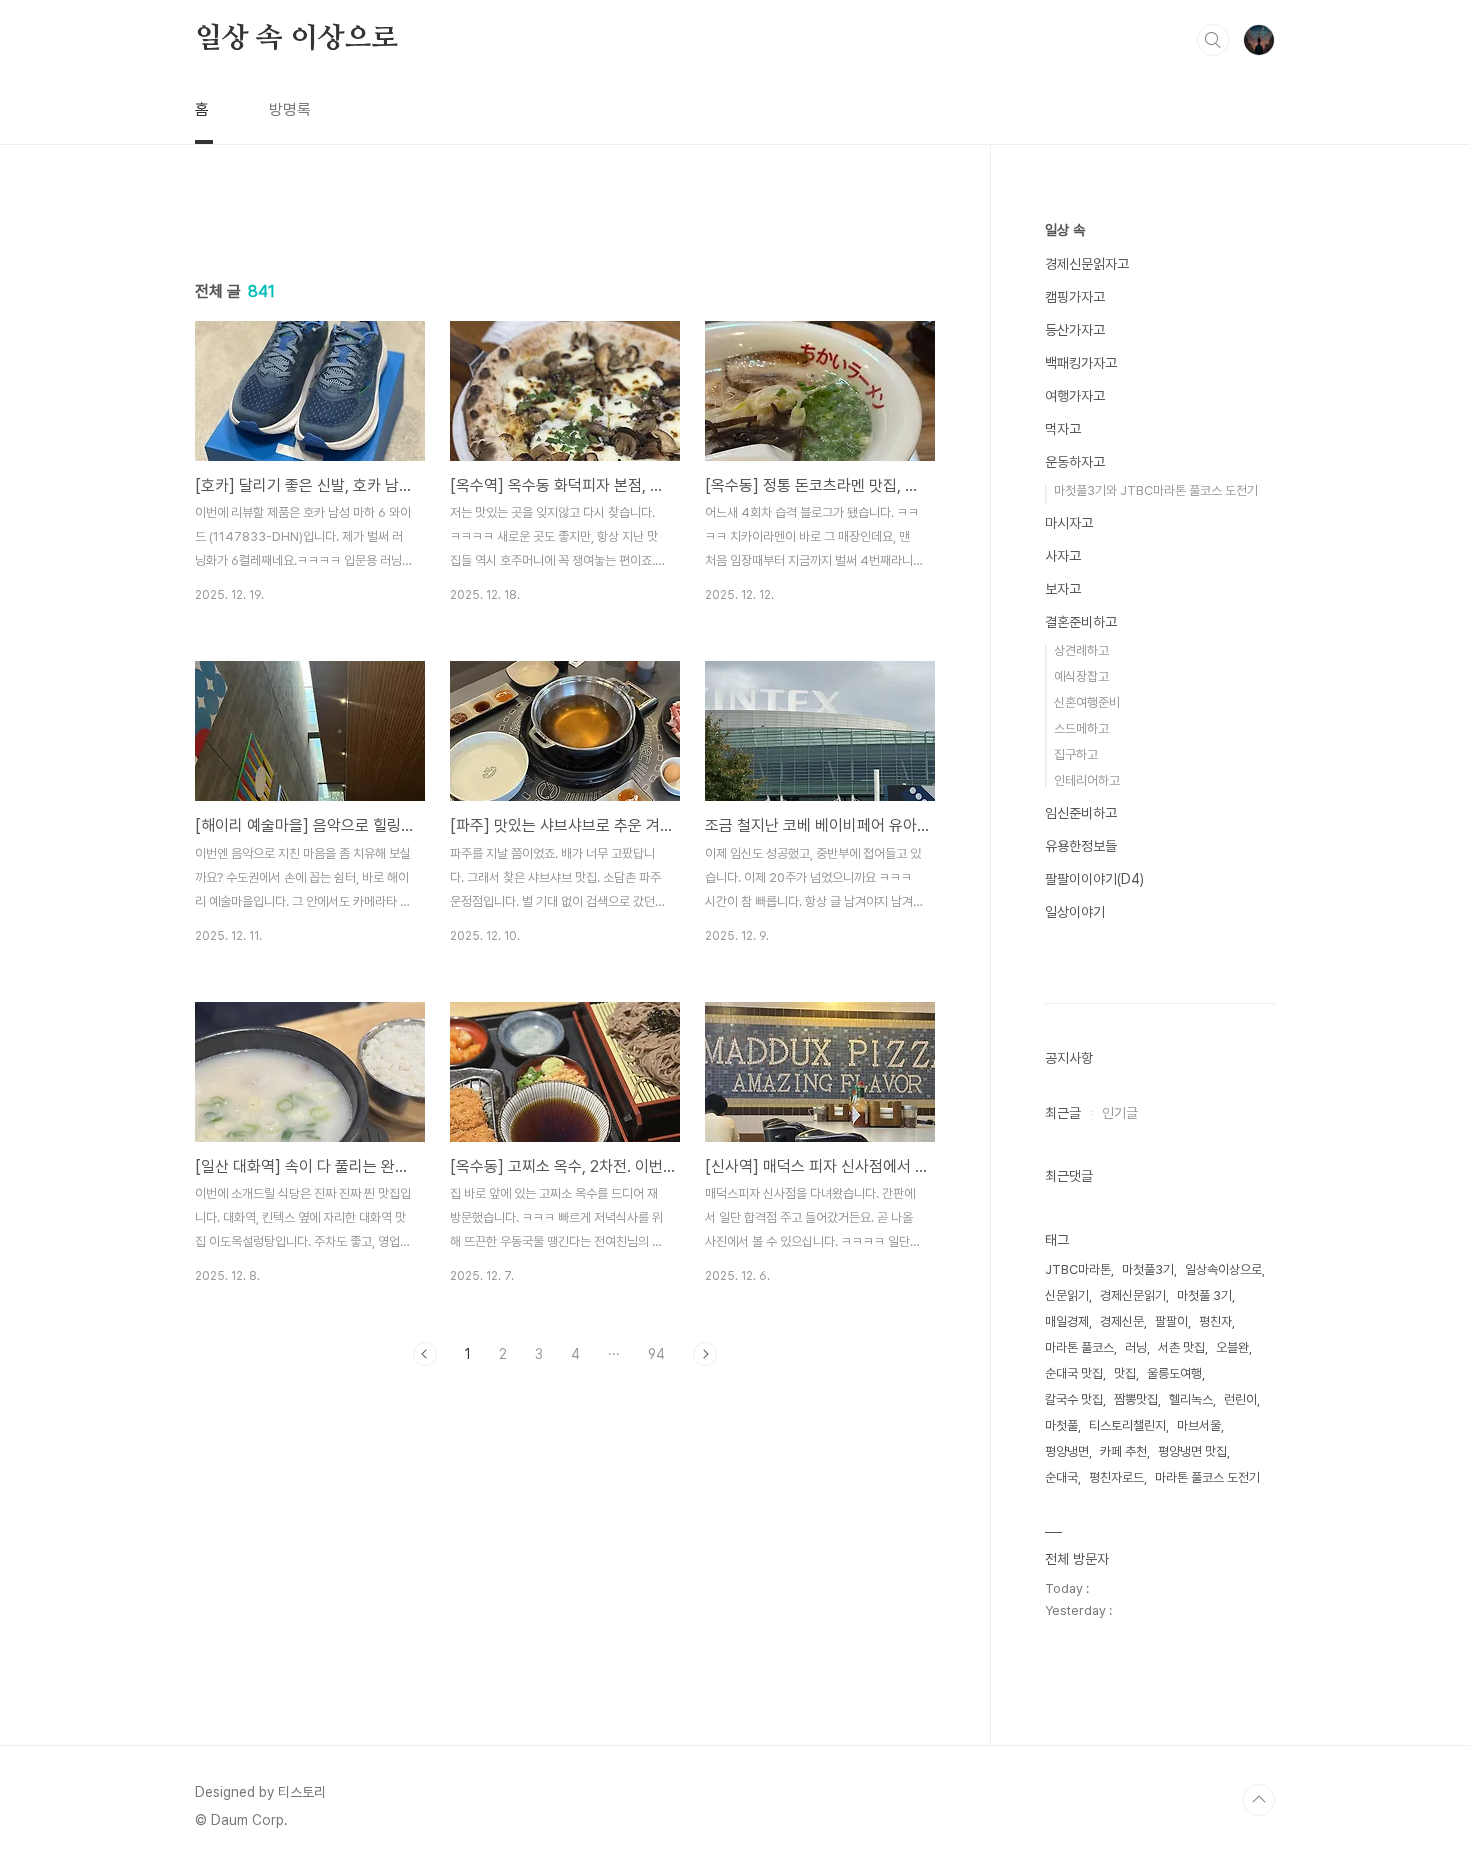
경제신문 (1122, 1321)
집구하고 (1076, 754)
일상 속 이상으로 (296, 39)
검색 (1213, 40)
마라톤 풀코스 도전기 (1207, 1477)
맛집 (1125, 1373)
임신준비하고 (1081, 813)
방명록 (290, 109)
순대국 (1061, 1477)
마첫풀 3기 (1204, 1295)
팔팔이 (1171, 1321)
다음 (705, 1354)
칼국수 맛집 (1074, 1399)
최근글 (1063, 1113)
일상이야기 (1075, 912)
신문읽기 (1067, 1295)
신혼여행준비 (1087, 702)
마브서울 (1199, 1425)
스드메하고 (1081, 728)
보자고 (1063, 589)
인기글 (1120, 1113)
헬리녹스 (1191, 1399)
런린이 (1240, 1399)
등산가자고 (1075, 330)
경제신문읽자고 (1087, 264)
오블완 (1232, 1347)
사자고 (1063, 556)
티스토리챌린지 (1127, 1425)
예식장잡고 (1081, 676)
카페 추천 (1123, 1451)
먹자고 (1063, 429)
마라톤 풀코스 (1079, 1347)
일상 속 (1065, 230)
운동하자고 (1075, 462)
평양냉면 (1067, 1451)
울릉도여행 (1174, 1373)
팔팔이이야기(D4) (1094, 879)
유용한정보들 (1081, 846)
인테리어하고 (1087, 780)
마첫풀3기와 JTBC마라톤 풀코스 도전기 (1156, 490)
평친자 (1215, 1321)
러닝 (1136, 1347)
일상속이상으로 (1223, 1269)
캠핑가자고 (1075, 297)
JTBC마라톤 (1078, 1269)
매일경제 (1067, 1321)
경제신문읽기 (1133, 1295)
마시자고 (1069, 523)
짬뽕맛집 (1136, 1399)
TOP (1259, 1800)
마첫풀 (1061, 1425)
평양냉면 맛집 (1192, 1451)
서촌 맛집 (1181, 1347)
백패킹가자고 (1081, 363)
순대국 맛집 (1074, 1373)
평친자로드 (1116, 1477)
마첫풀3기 (1148, 1269)
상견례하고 (1081, 650)
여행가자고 (1075, 396)
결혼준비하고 (1081, 622)
